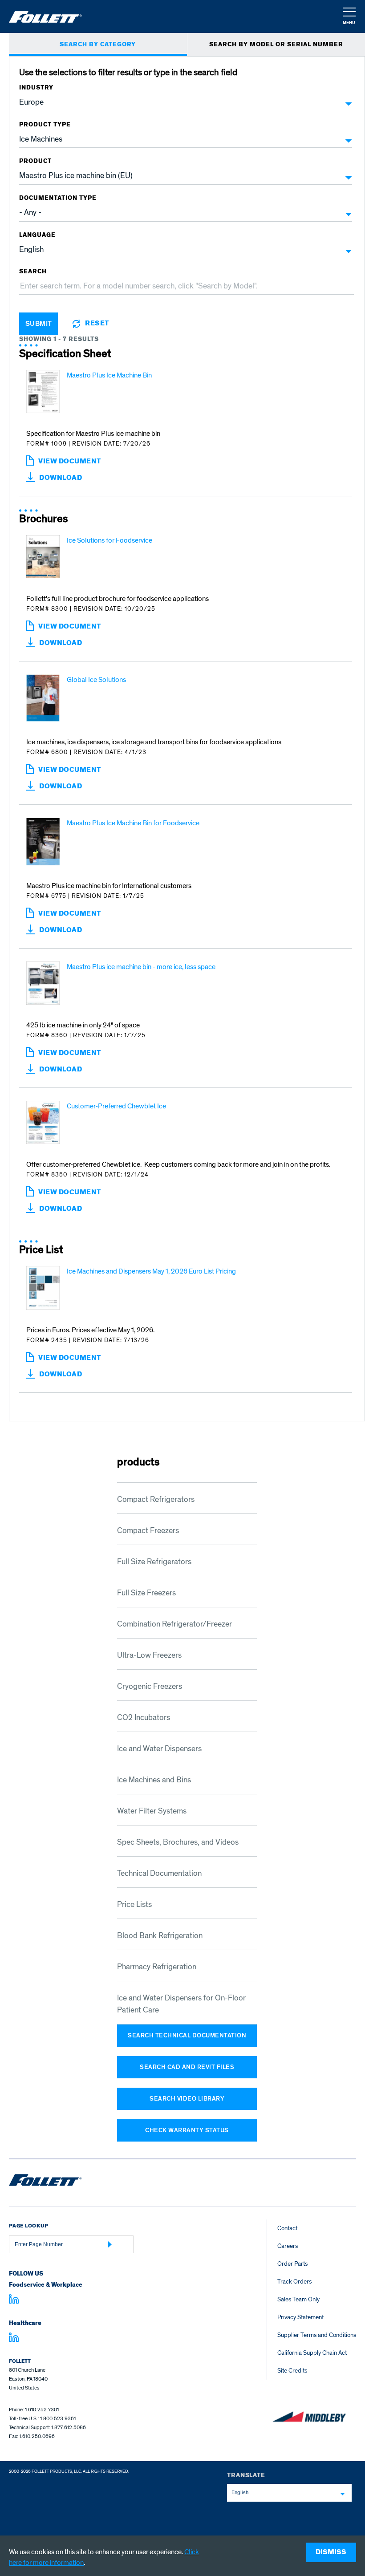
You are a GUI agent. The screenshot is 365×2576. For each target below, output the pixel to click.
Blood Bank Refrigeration (160, 1936)
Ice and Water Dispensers (159, 1749)
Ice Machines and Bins (154, 1780)
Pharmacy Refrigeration (157, 1967)
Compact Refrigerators (156, 1499)
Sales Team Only (298, 2299)
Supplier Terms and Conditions (317, 2335)
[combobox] (289, 2493)
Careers (288, 2246)
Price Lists (134, 1905)
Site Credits (292, 2371)
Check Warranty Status (187, 2130)
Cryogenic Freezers (150, 1686)
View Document (88, 465)
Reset (97, 324)
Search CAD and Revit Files (187, 2067)
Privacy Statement (300, 2317)
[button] (349, 17)
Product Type (45, 125)
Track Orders (294, 2282)
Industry (36, 88)
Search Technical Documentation (187, 2035)
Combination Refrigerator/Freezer (174, 1624)
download (61, 478)
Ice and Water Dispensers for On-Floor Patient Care (181, 2004)
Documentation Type (58, 198)
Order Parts (292, 2264)
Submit (39, 324)
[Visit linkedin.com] (14, 2300)
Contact (287, 2228)
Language (37, 235)
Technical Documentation (159, 1873)
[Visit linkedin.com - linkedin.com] (14, 2339)
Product (35, 161)
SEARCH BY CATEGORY (98, 45)
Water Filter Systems (152, 1811)
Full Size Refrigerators (154, 1562)
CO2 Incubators (144, 1718)
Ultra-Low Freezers (149, 1655)
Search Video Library (187, 2099)
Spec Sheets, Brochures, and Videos (178, 1842)
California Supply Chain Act (312, 2353)
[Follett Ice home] (45, 2182)
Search (33, 272)
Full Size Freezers (146, 1593)
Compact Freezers (148, 1531)
